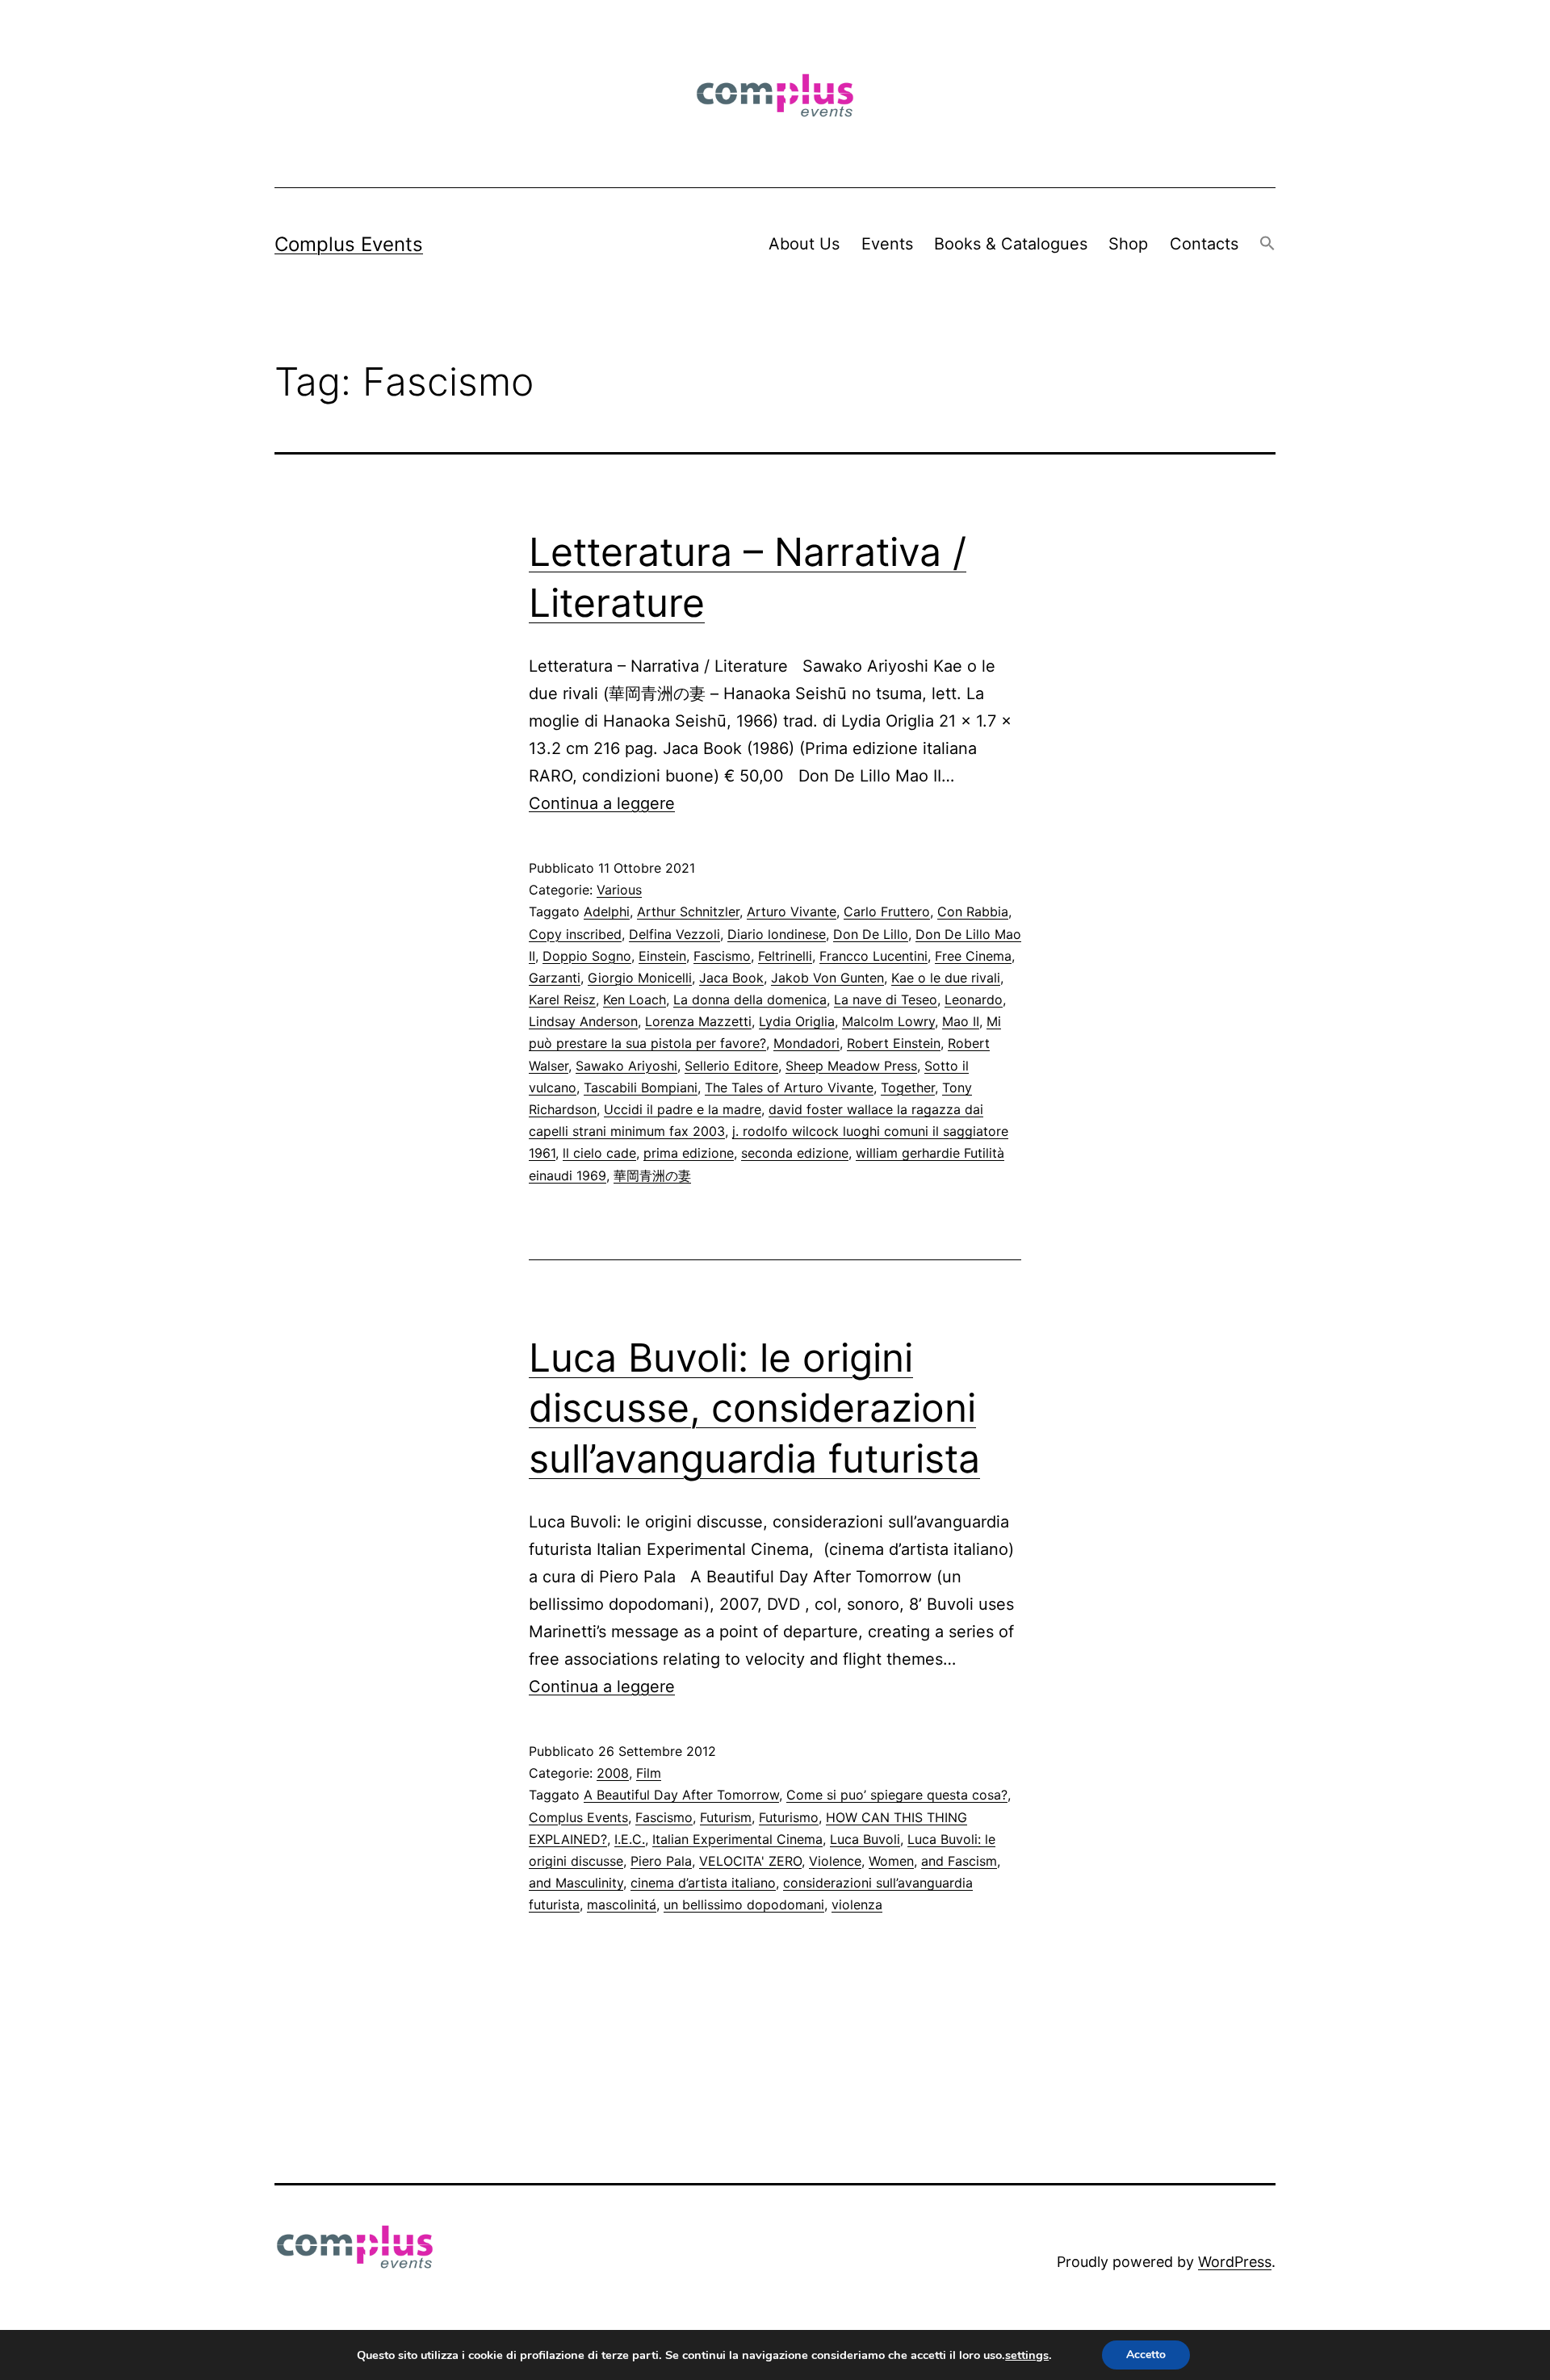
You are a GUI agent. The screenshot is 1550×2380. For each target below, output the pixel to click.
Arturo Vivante (792, 911)
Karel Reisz (562, 999)
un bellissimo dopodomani (744, 1904)
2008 (613, 1773)
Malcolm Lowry (888, 1021)
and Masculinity (576, 1883)
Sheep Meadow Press (851, 1066)
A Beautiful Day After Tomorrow (681, 1795)
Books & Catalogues (1011, 244)
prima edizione (689, 1153)
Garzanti (555, 978)
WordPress (1235, 2262)
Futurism (726, 1817)
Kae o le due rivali (946, 978)
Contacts (1204, 244)
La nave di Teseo (886, 999)
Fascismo (722, 956)
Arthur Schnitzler (688, 911)
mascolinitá (622, 1904)
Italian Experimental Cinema (737, 1839)
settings (1027, 2355)
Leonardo (974, 999)
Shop (1128, 244)
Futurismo (789, 1817)
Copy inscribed (575, 934)
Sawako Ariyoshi (626, 1066)
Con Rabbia (973, 911)
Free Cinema (973, 956)
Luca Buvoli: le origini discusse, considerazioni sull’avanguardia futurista (754, 1408)
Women (891, 1861)
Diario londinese (777, 934)
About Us (804, 244)
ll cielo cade (599, 1153)
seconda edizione (795, 1153)
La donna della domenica (750, 999)
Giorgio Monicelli (640, 978)
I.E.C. (630, 1839)
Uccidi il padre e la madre (683, 1109)
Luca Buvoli (865, 1839)
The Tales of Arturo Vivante (789, 1087)
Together (908, 1087)
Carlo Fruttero (887, 911)
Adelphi (607, 911)
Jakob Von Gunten (827, 978)
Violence (835, 1861)
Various (619, 890)
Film (649, 1773)
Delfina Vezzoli (674, 934)
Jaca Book (731, 978)
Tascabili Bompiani (641, 1087)
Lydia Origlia (797, 1021)
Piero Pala (661, 1861)
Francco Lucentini (873, 956)
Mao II (961, 1021)
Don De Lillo (871, 934)
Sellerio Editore (731, 1066)
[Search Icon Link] (1267, 244)
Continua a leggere (602, 803)
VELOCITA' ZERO (750, 1861)
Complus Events (349, 244)
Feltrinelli (785, 956)
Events (887, 244)
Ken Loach (635, 999)
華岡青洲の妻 (652, 1175)
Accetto (1146, 2355)
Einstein (662, 956)
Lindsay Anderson (583, 1021)
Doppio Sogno (587, 956)
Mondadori (806, 1043)
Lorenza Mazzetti (698, 1021)
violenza (857, 1904)
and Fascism (959, 1861)
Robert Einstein (894, 1043)
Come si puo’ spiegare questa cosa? (897, 1795)
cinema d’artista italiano (703, 1883)
